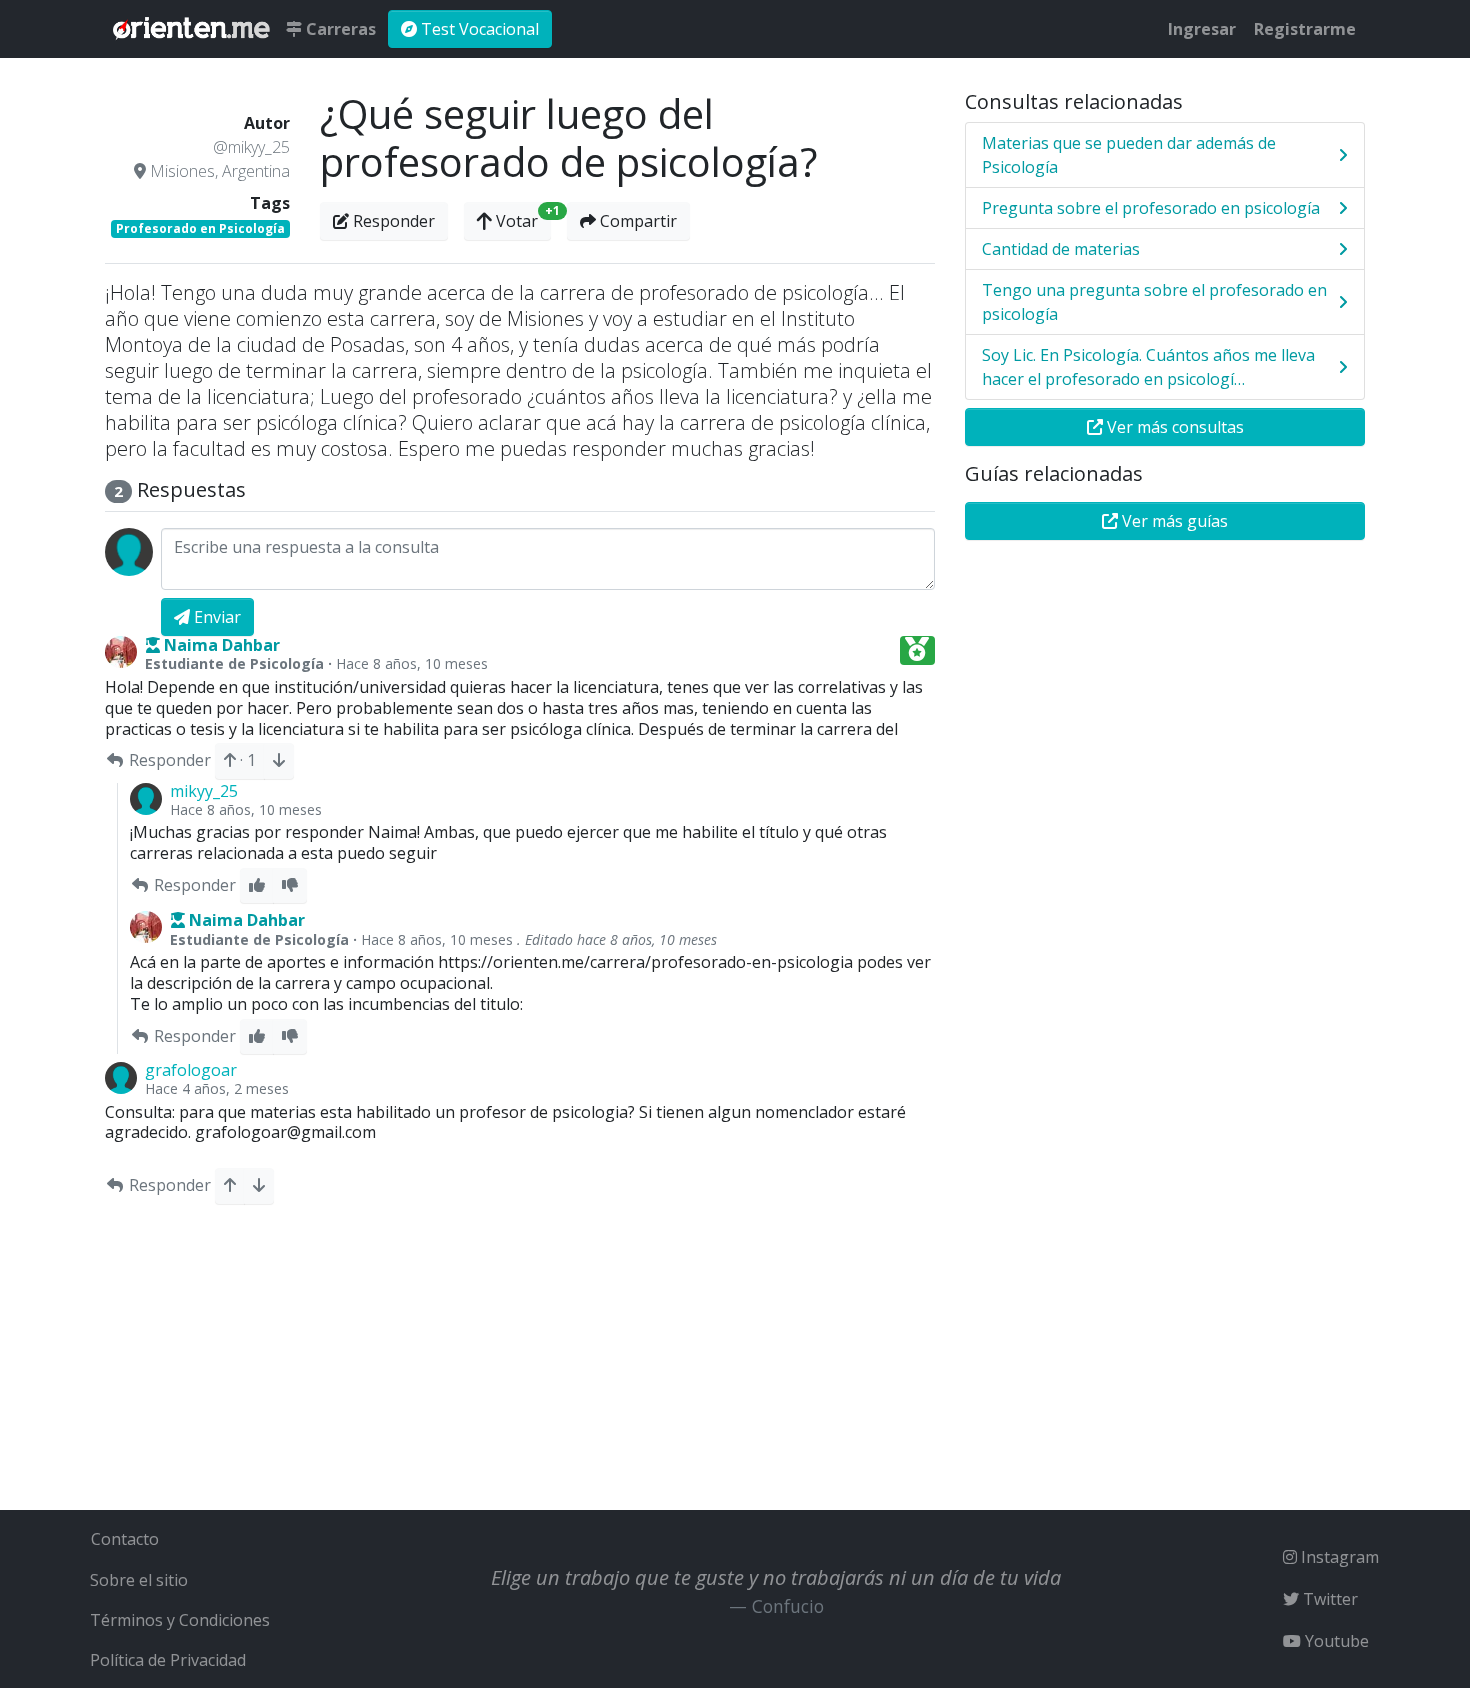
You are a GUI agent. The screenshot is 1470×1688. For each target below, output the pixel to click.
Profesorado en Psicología (200, 228)
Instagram (1338, 1557)
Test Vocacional (478, 29)
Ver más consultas (1173, 427)
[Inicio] (191, 29)
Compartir (636, 221)
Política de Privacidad (168, 1660)
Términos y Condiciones (180, 1620)
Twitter (1328, 1599)
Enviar (215, 617)
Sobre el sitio (139, 1580)
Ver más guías (1173, 521)
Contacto (125, 1539)
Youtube (1335, 1641)
